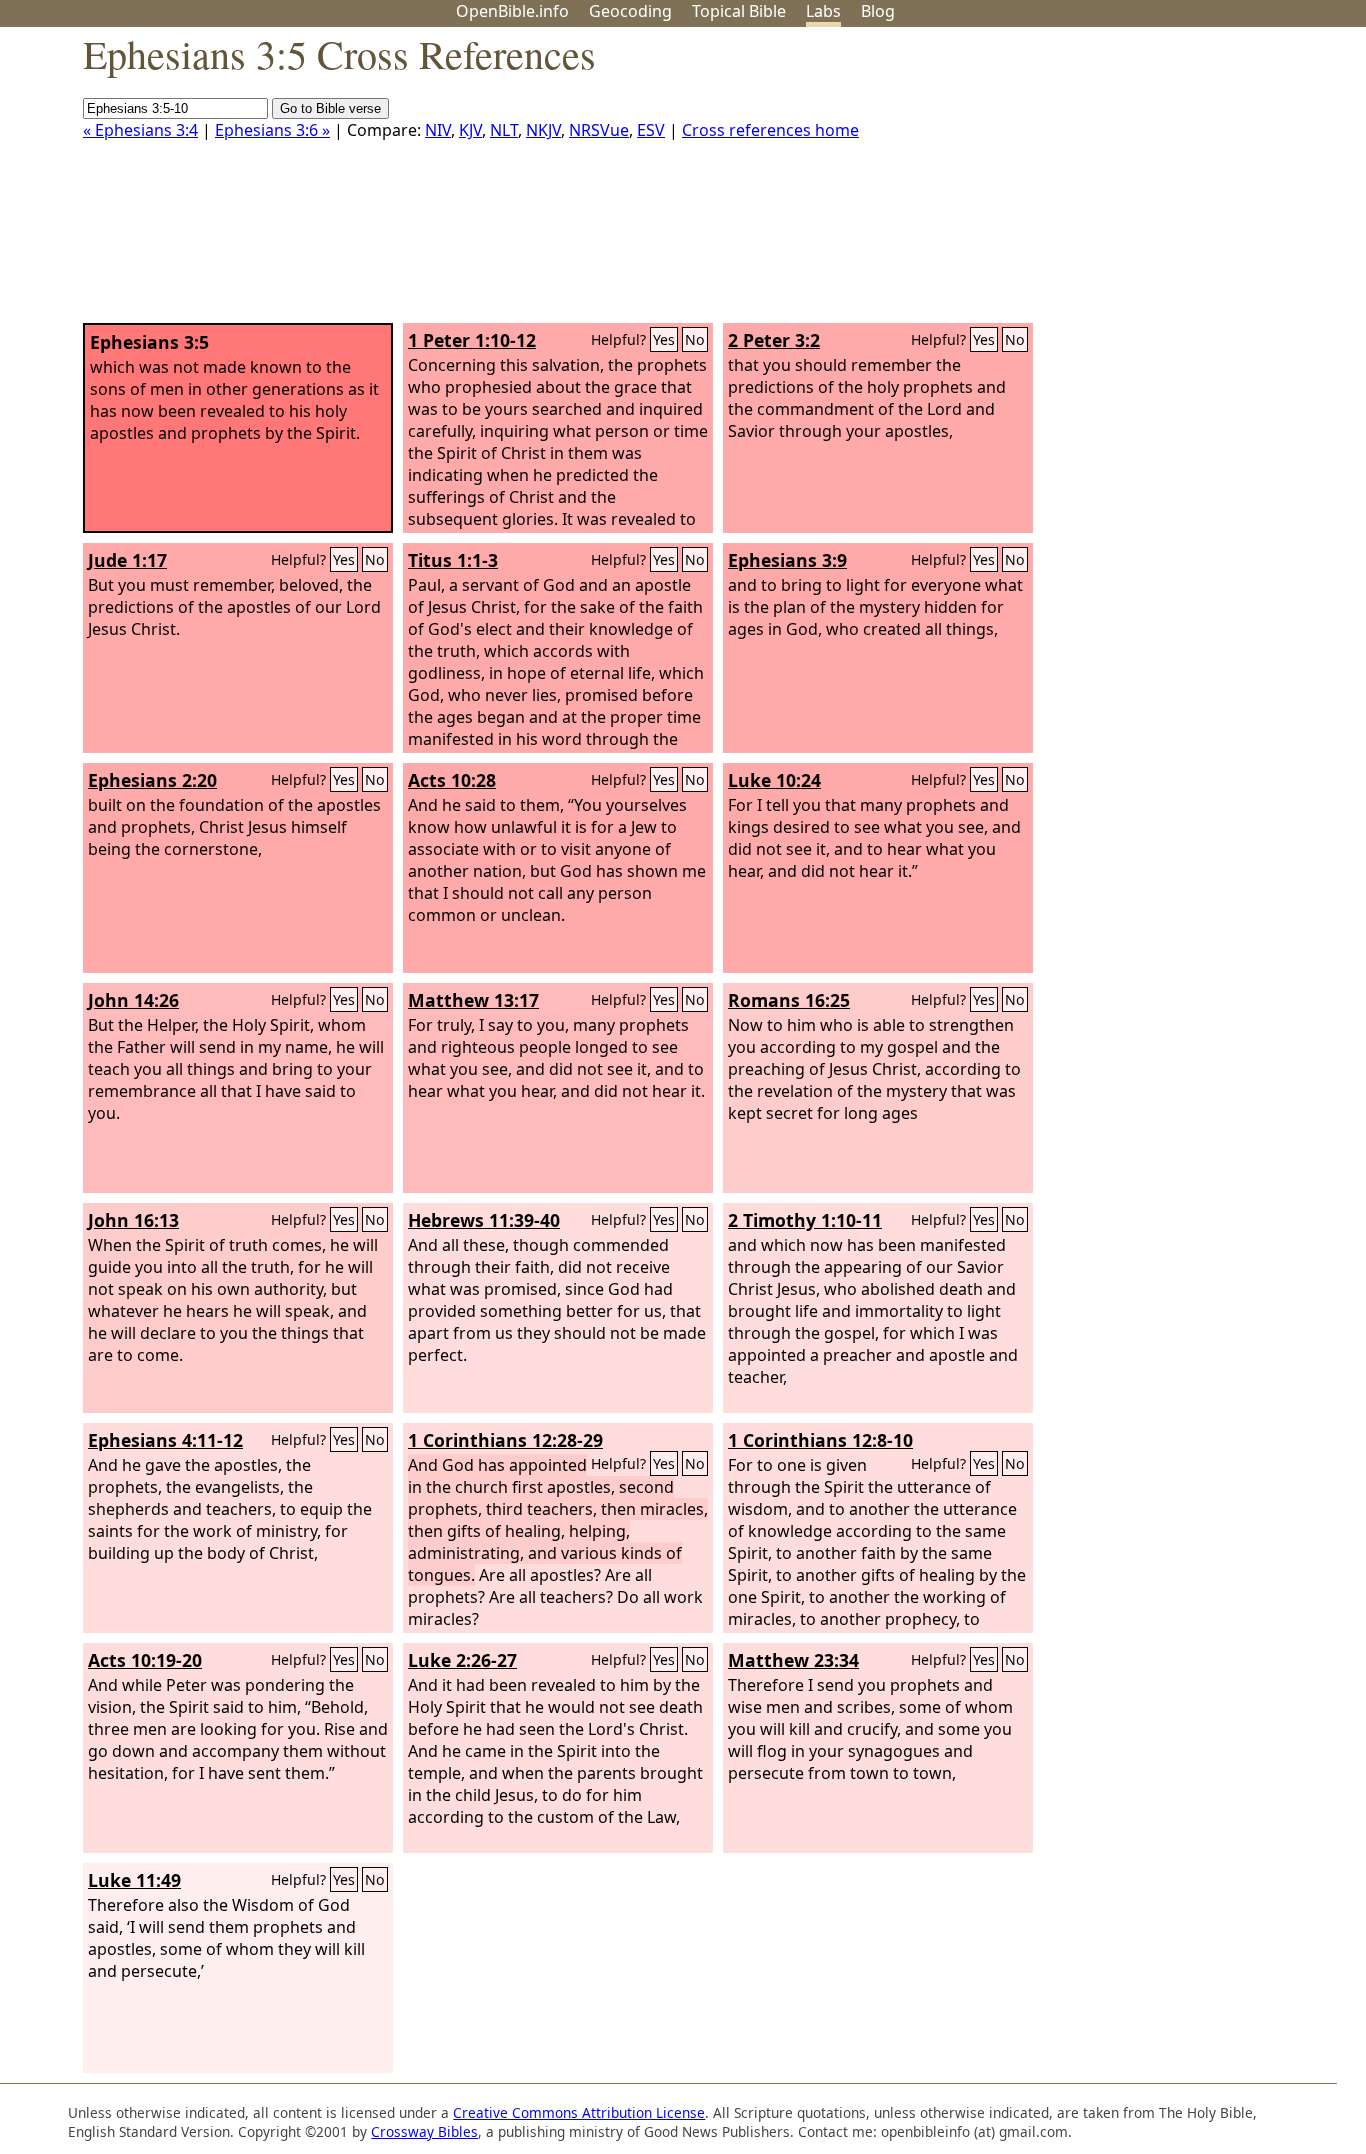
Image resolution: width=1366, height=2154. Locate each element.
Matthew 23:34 (793, 1660)
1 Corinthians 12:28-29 (505, 1440)
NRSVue (599, 130)
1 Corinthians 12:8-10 (820, 1440)
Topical (739, 11)
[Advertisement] (1164, 183)
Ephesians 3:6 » (272, 130)
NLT (504, 130)
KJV (470, 130)
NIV (438, 130)
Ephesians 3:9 (787, 560)
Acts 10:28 (452, 780)
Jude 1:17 (127, 560)
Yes (664, 339)
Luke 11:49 (134, 1880)
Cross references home (770, 130)
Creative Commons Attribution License (579, 2112)
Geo (630, 11)
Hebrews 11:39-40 (484, 1220)
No (695, 339)
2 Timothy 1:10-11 (805, 1220)
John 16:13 (133, 1220)
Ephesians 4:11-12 (165, 1440)
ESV (651, 130)
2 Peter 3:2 (774, 340)
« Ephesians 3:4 (140, 130)
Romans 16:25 (789, 1000)
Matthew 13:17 (473, 1000)
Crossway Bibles (424, 2131)
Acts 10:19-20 (145, 1660)
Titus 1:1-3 (453, 560)
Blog (878, 11)
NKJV (543, 130)
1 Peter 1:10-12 (472, 340)
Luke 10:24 (774, 780)
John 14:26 (133, 1000)
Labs (823, 11)
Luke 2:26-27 (462, 1660)
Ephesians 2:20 (152, 780)
